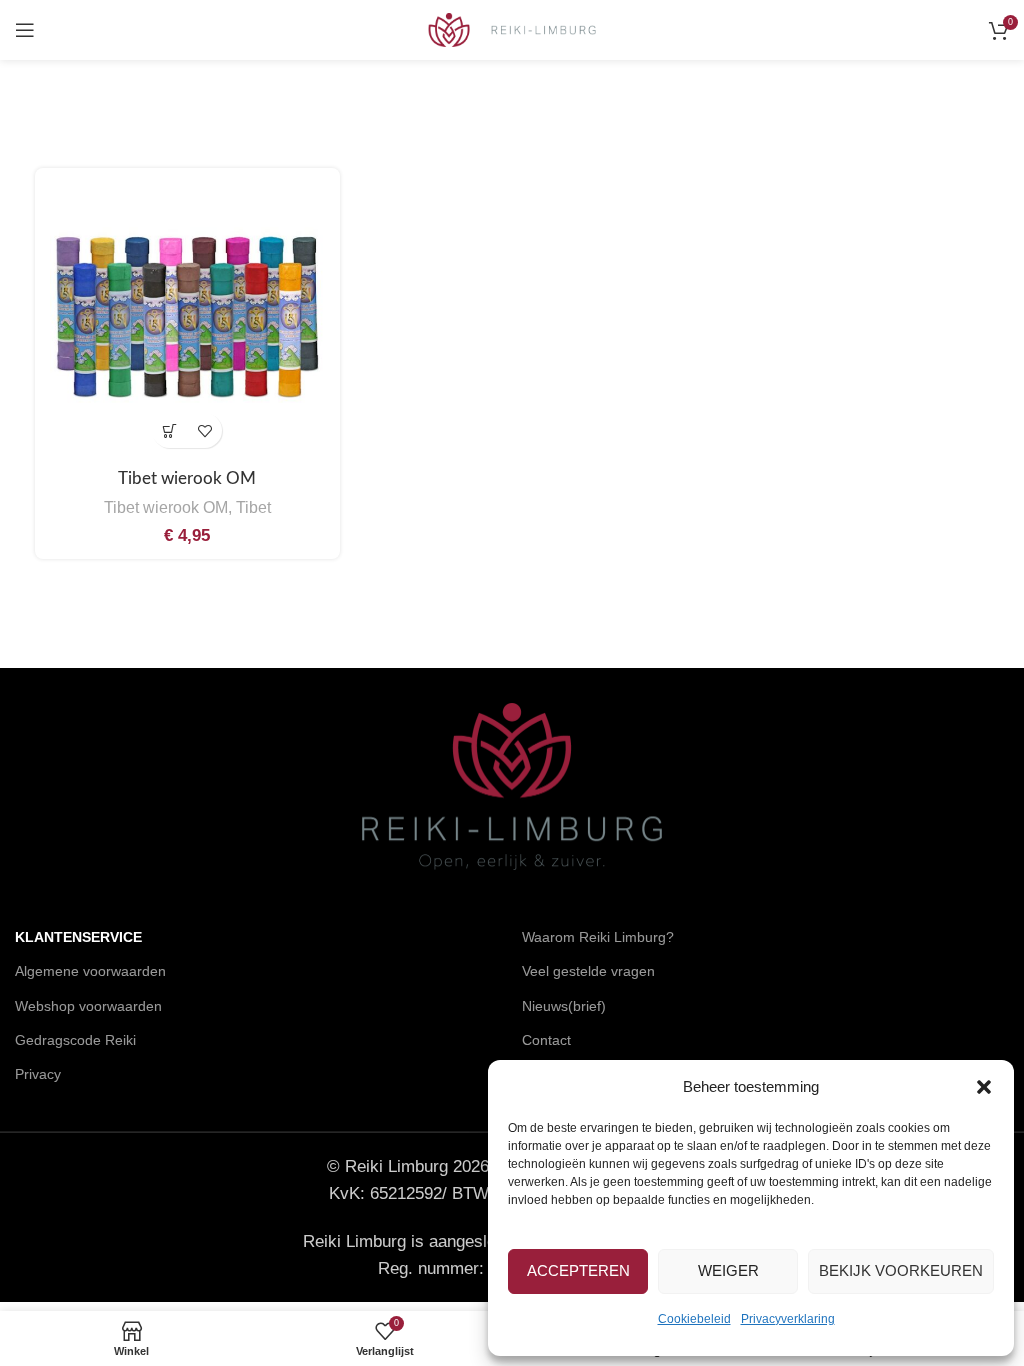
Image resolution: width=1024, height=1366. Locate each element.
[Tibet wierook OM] (187, 320)
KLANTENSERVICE (78, 937)
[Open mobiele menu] (25, 30)
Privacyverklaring (788, 1319)
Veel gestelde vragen (588, 971)
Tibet (253, 507)
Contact (546, 1040)
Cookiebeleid (694, 1319)
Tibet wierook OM (187, 478)
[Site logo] (512, 28)
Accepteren (578, 1270)
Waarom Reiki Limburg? (598, 937)
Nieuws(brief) (564, 1006)
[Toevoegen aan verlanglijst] (204, 430)
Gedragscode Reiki (75, 1040)
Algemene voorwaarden (90, 971)
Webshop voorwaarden (88, 1006)
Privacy (38, 1074)
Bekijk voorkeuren (901, 1270)
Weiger (728, 1270)
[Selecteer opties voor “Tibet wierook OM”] (169, 430)
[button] (984, 1087)
